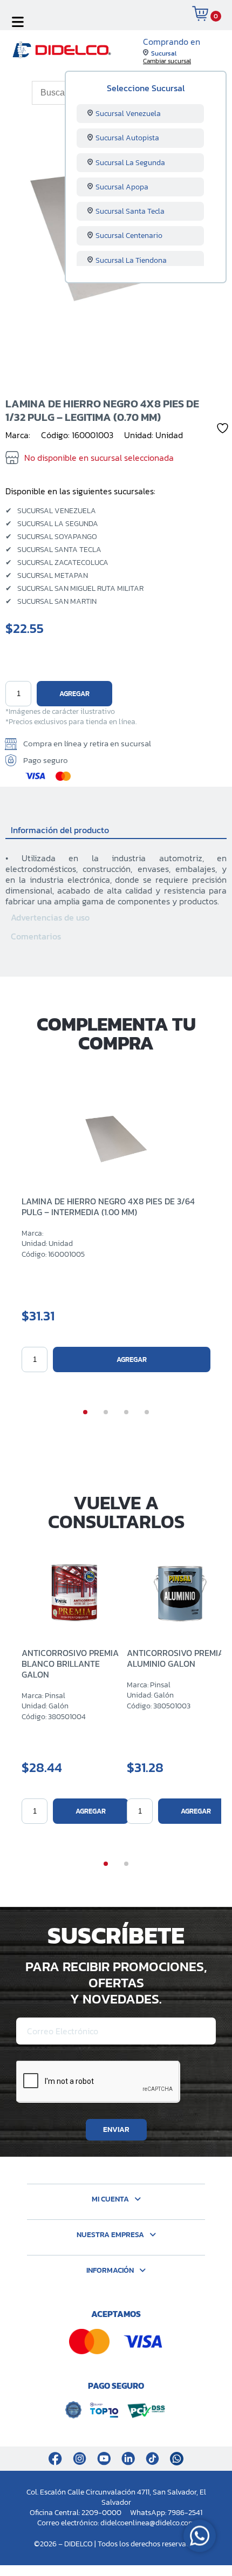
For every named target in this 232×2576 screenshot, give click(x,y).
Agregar (74, 694)
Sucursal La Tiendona (131, 260)
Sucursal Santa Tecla (130, 211)
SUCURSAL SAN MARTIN (51, 602)
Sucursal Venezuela (128, 114)
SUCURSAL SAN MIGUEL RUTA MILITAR (74, 589)
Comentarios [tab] (36, 936)
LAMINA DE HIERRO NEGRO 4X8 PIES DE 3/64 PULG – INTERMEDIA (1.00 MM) (108, 1207)
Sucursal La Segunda (130, 163)
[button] (85, 1412)
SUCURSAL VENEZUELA (51, 511)
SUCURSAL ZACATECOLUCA (57, 563)
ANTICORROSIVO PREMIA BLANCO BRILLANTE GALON (70, 1664)
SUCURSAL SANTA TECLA (53, 550)
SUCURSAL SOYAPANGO (51, 537)
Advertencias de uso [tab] (50, 917)
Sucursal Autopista (127, 138)
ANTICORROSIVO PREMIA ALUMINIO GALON (175, 1658)
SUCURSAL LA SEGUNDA (52, 524)
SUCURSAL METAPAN (47, 576)
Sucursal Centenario (129, 236)
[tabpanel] (116, 873)
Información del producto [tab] (60, 830)
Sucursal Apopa (122, 187)
